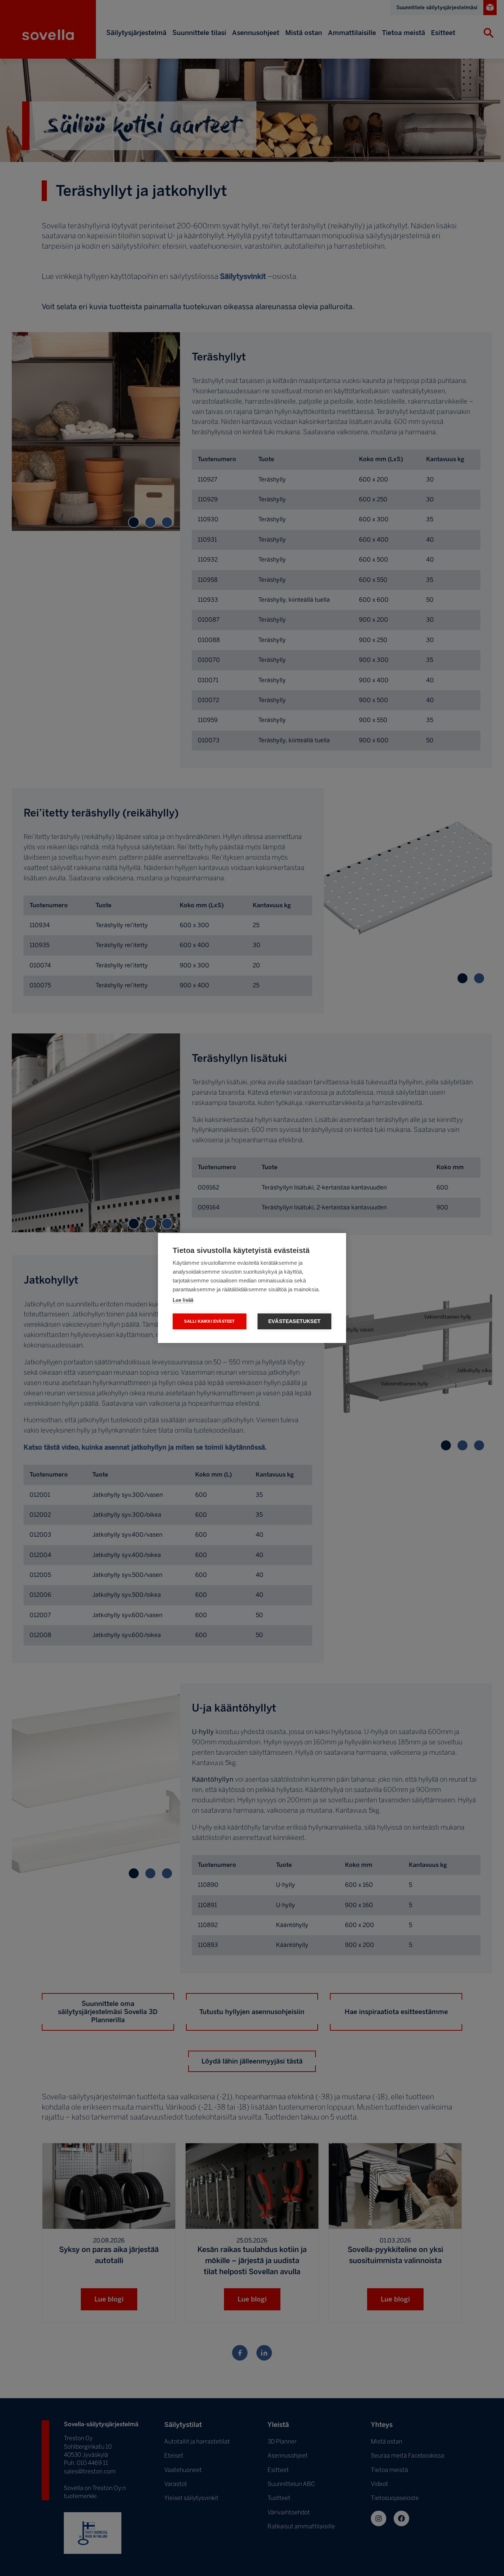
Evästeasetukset (294, 1321)
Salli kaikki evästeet (209, 1321)
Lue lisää (183, 1300)
